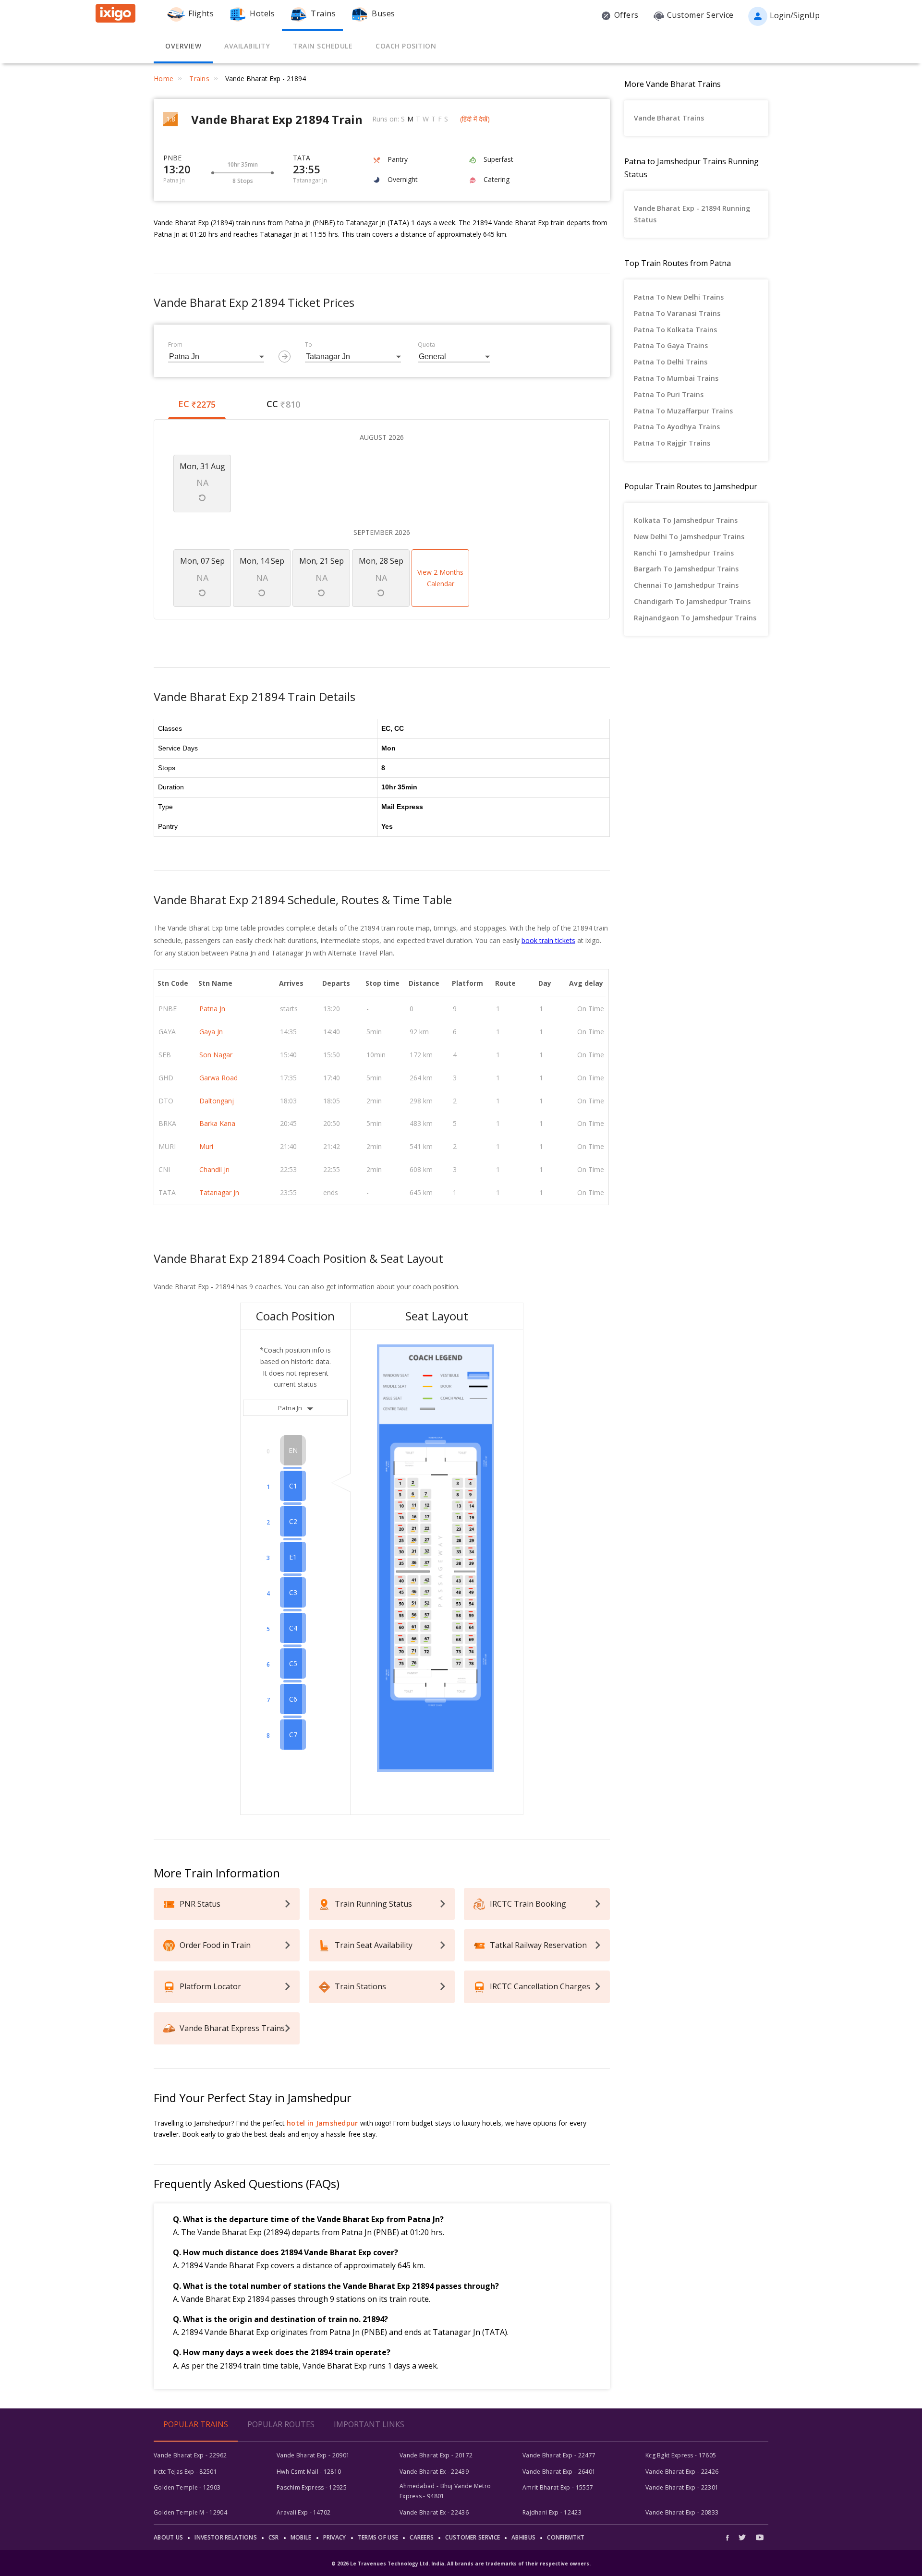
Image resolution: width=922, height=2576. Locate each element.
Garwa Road (218, 1078)
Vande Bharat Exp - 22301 (682, 2487)
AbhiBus (523, 2537)
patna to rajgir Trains (672, 443)
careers (422, 2537)
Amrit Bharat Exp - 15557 (558, 2487)
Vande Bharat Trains (669, 118)
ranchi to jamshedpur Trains (684, 553)
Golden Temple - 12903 (187, 2487)
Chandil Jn (214, 1169)
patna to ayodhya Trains (677, 427)
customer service (473, 2537)
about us (168, 2537)
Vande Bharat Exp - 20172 (436, 2455)
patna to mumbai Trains (676, 378)
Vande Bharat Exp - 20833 (682, 2512)
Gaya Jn (211, 1032)
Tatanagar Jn (219, 1192)
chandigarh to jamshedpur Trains (692, 601)
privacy (335, 2537)
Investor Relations (225, 2537)
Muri (206, 1146)
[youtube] (760, 2537)
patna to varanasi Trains (677, 313)
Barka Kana (217, 1123)
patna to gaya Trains (671, 345)
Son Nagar (216, 1055)
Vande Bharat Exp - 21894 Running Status (692, 214)
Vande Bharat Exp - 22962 (190, 2455)
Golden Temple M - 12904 (190, 2512)
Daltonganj (217, 1101)
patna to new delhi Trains (679, 297)
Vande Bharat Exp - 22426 (682, 2472)
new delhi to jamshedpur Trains (689, 537)
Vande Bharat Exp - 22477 (559, 2455)
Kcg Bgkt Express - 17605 (681, 2455)
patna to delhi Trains (671, 362)
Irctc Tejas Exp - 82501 (185, 2472)
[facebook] (730, 2537)
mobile (301, 2537)
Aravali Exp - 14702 (304, 2512)
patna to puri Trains (669, 394)
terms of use (378, 2537)
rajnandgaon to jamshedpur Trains (695, 618)
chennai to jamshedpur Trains (686, 585)
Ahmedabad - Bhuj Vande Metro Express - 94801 (445, 2491)
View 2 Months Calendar (440, 578)
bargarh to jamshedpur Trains (686, 569)
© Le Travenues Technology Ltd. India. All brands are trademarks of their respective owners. (461, 2564)
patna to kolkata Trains (675, 330)
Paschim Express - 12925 (312, 2487)
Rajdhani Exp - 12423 (552, 2512)
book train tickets (548, 940)
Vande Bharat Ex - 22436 (434, 2512)
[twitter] (742, 2537)
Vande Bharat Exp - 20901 (313, 2455)
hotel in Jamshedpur (322, 2123)
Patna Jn (212, 1009)
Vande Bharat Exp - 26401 (559, 2472)
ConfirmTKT (566, 2537)
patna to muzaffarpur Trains (683, 411)
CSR (274, 2537)
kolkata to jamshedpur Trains (686, 520)
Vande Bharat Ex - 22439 (434, 2472)
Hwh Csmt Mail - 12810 (309, 2472)
